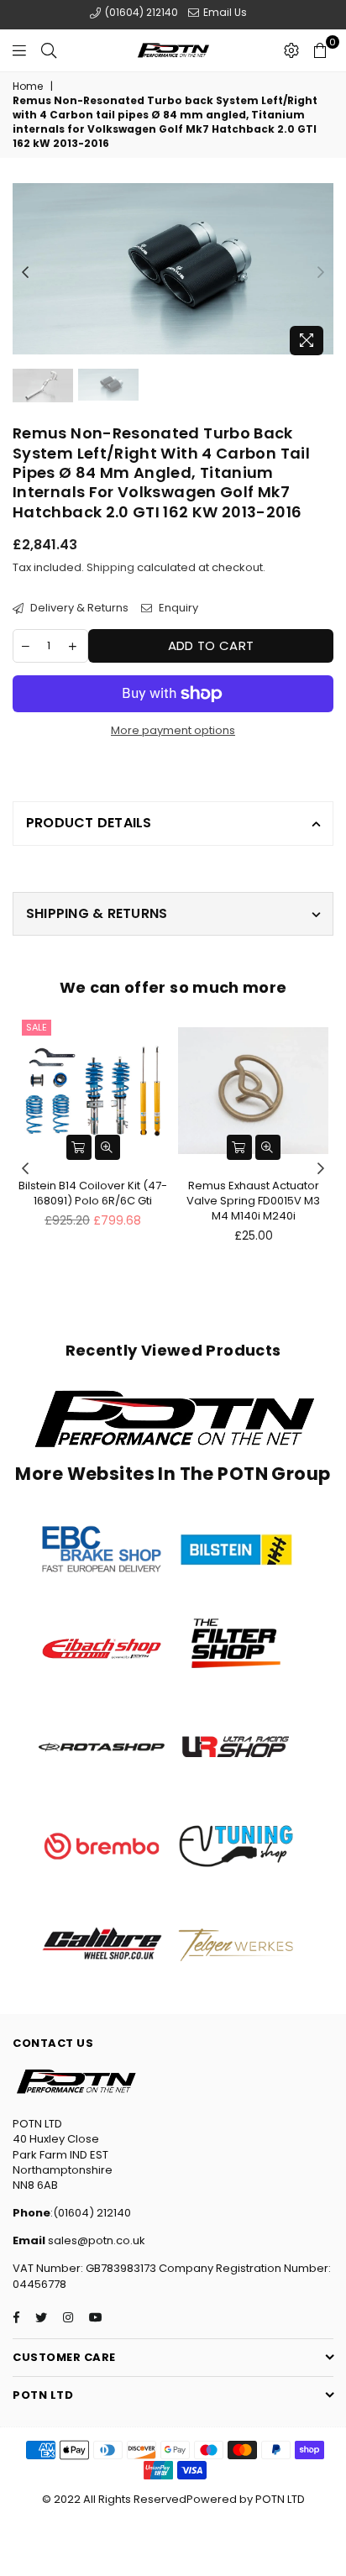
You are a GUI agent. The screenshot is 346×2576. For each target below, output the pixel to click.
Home (28, 87)
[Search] (49, 50)
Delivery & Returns (78, 608)
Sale (37, 1027)
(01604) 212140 (140, 12)
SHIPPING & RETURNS (97, 913)
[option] (173, 269)
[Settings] (291, 50)
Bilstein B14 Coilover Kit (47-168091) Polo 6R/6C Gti (93, 1193)
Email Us (224, 12)
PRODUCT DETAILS (89, 823)
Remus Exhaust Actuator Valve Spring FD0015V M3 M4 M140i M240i (253, 1201)
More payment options (173, 731)
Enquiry (177, 608)
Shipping (110, 567)
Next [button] (321, 273)
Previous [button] (25, 273)
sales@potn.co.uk (95, 2240)
